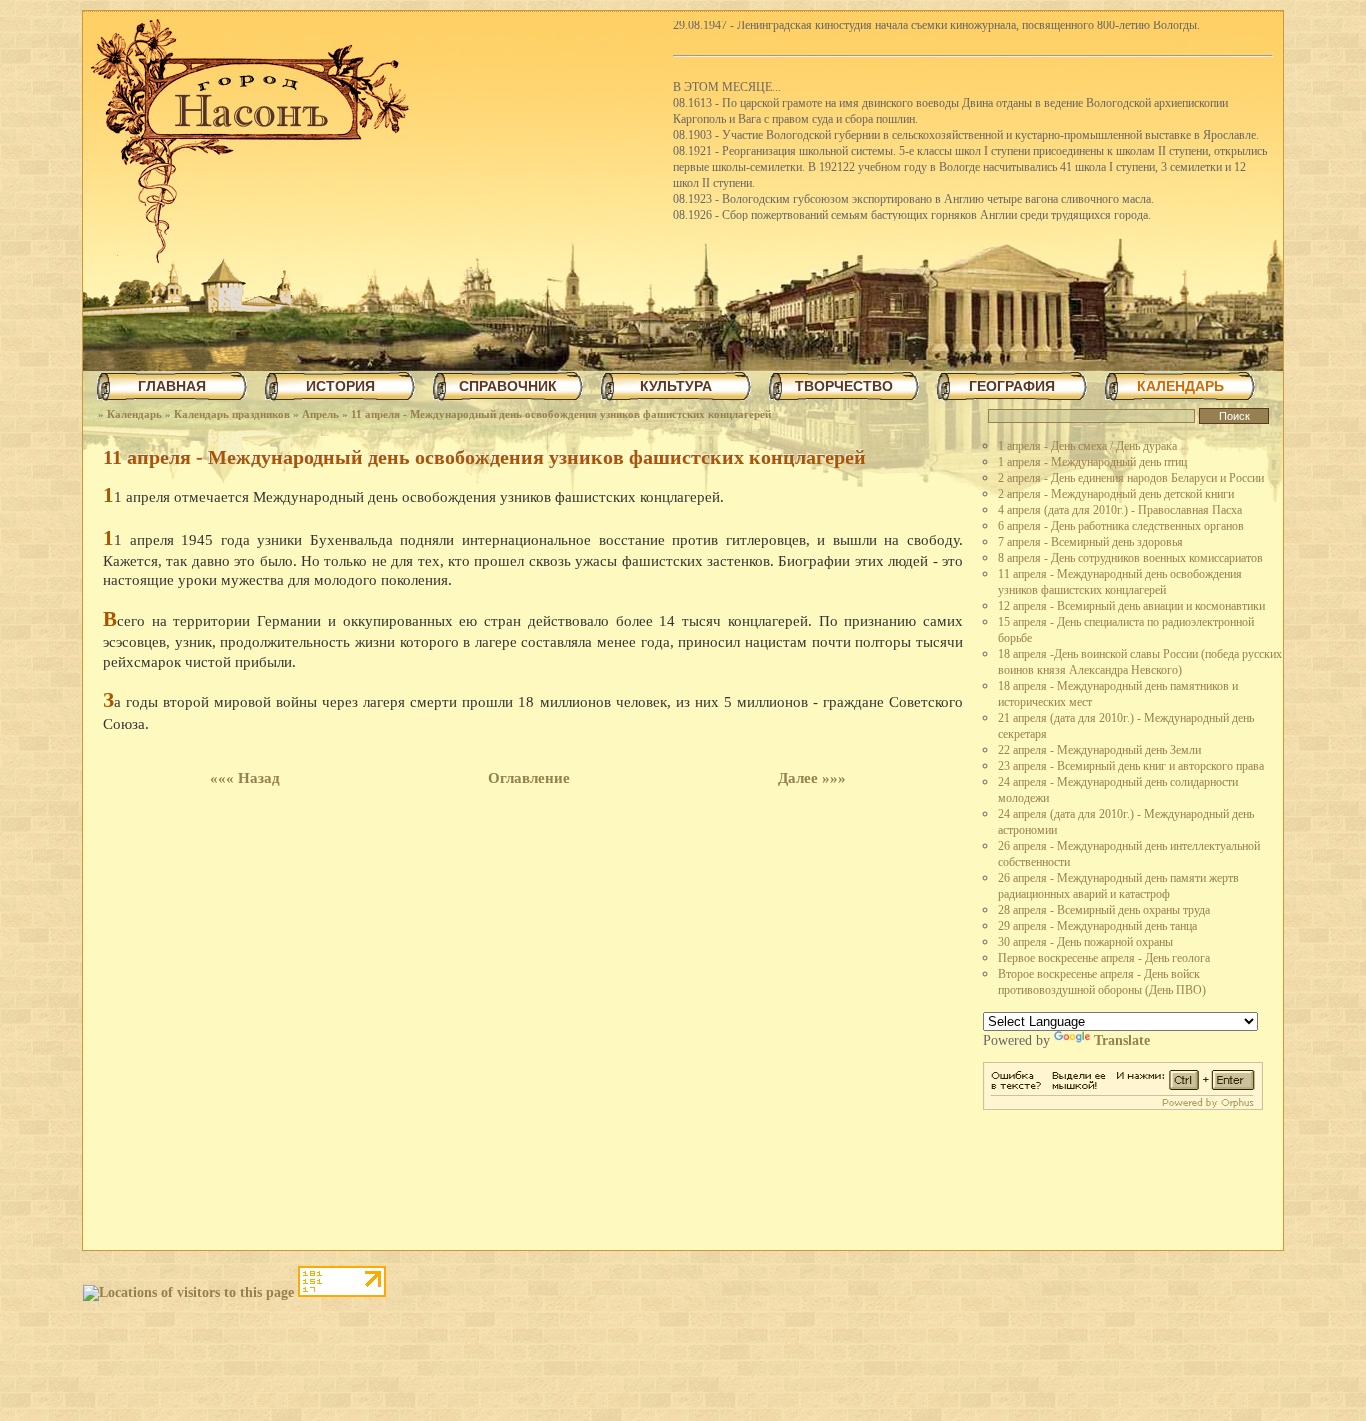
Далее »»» (812, 778)
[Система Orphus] (1123, 1105)
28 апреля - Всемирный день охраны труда (1104, 910)
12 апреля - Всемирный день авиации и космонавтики (1131, 606)
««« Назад (245, 778)
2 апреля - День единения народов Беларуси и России (1131, 478)
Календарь (134, 414)
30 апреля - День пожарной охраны (1085, 942)
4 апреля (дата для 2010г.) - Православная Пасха (1120, 510)
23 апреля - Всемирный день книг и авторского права (1131, 766)
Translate (1122, 1040)
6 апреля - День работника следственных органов (1121, 526)
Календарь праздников (232, 414)
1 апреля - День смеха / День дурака (1087, 446)
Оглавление (529, 778)
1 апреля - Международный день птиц (1092, 462)
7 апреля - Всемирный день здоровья (1090, 542)
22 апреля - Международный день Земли (1099, 750)
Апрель (320, 414)
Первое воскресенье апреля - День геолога (1104, 958)
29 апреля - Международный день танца (1097, 926)
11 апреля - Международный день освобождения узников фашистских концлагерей (561, 414)
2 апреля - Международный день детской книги (1116, 494)
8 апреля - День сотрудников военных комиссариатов (1130, 558)
